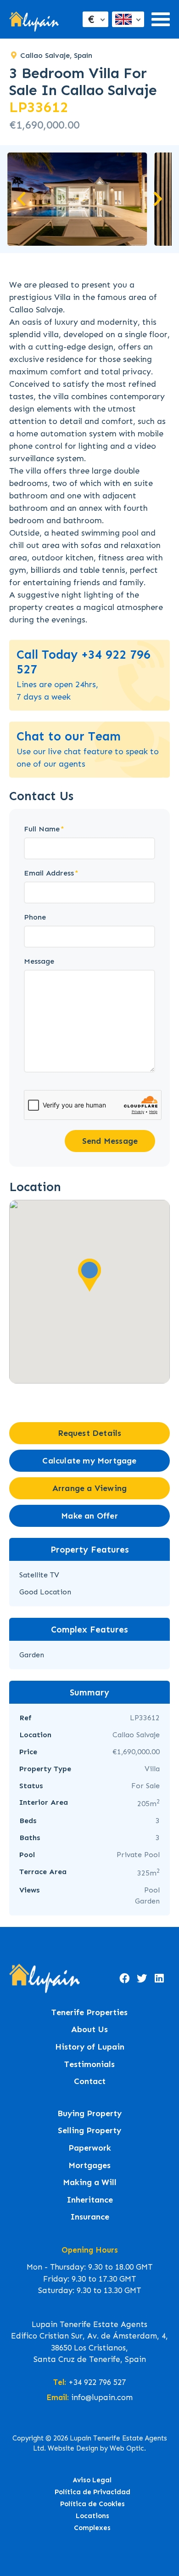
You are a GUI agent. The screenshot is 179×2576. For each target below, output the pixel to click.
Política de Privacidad (92, 2492)
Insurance (90, 2217)
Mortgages (89, 2166)
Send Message (110, 1141)
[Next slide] (157, 199)
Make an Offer (89, 1516)
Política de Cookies (92, 2504)
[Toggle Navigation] (161, 19)
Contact (90, 2082)
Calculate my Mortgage (89, 1461)
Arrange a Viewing (89, 1488)
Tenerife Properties (89, 2013)
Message (39, 961)
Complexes (92, 2528)
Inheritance (90, 2200)
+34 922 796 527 (97, 2382)
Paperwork (90, 2148)
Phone (35, 917)
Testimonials (89, 2065)
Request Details (90, 1433)
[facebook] (124, 1978)
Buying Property (89, 2114)
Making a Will (90, 2183)
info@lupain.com (102, 2397)
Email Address (49, 873)
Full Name (42, 829)
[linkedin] (159, 1978)
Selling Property (89, 2131)
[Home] (34, 20)
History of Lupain (90, 2047)
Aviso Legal (92, 2480)
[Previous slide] (22, 199)
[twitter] (142, 1978)
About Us (89, 2030)
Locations (92, 2516)
